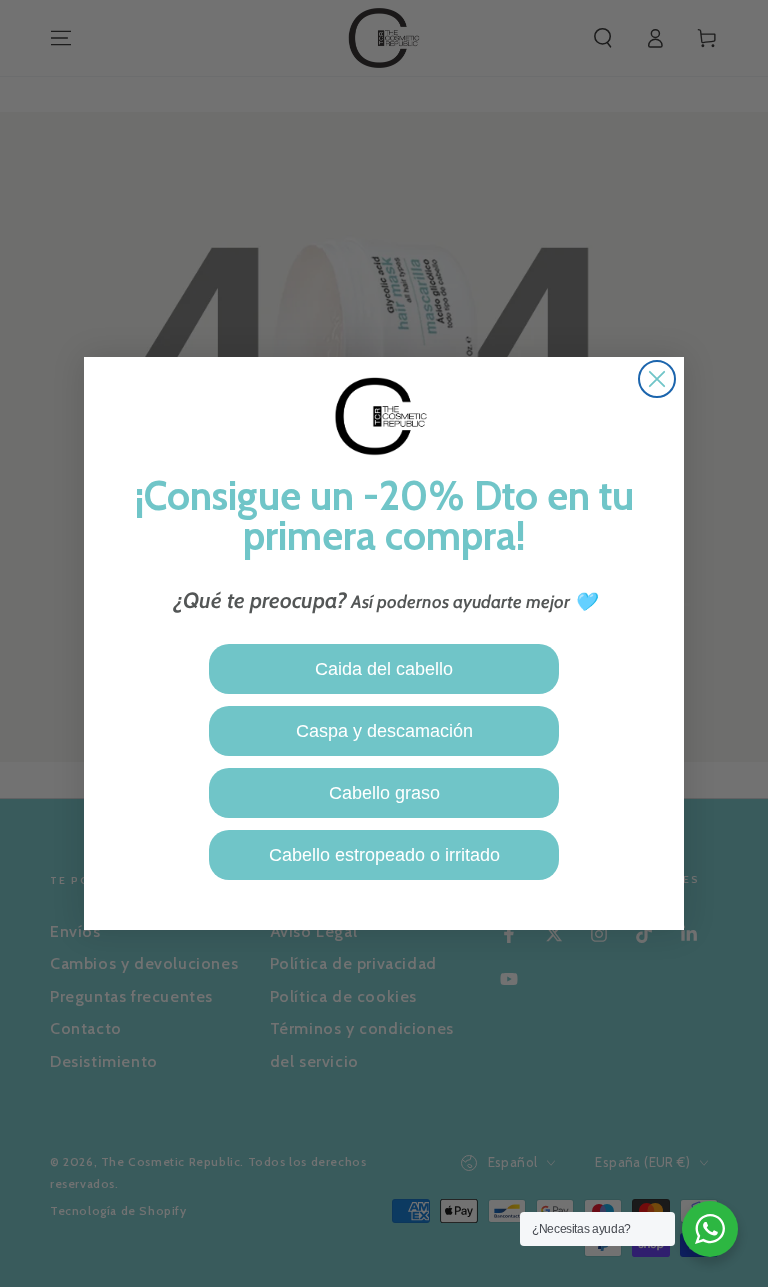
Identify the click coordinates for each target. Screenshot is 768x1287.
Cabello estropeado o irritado (384, 855)
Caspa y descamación (384, 731)
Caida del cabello (384, 669)
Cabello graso (384, 793)
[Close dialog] (657, 379)
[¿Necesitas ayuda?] (710, 1229)
